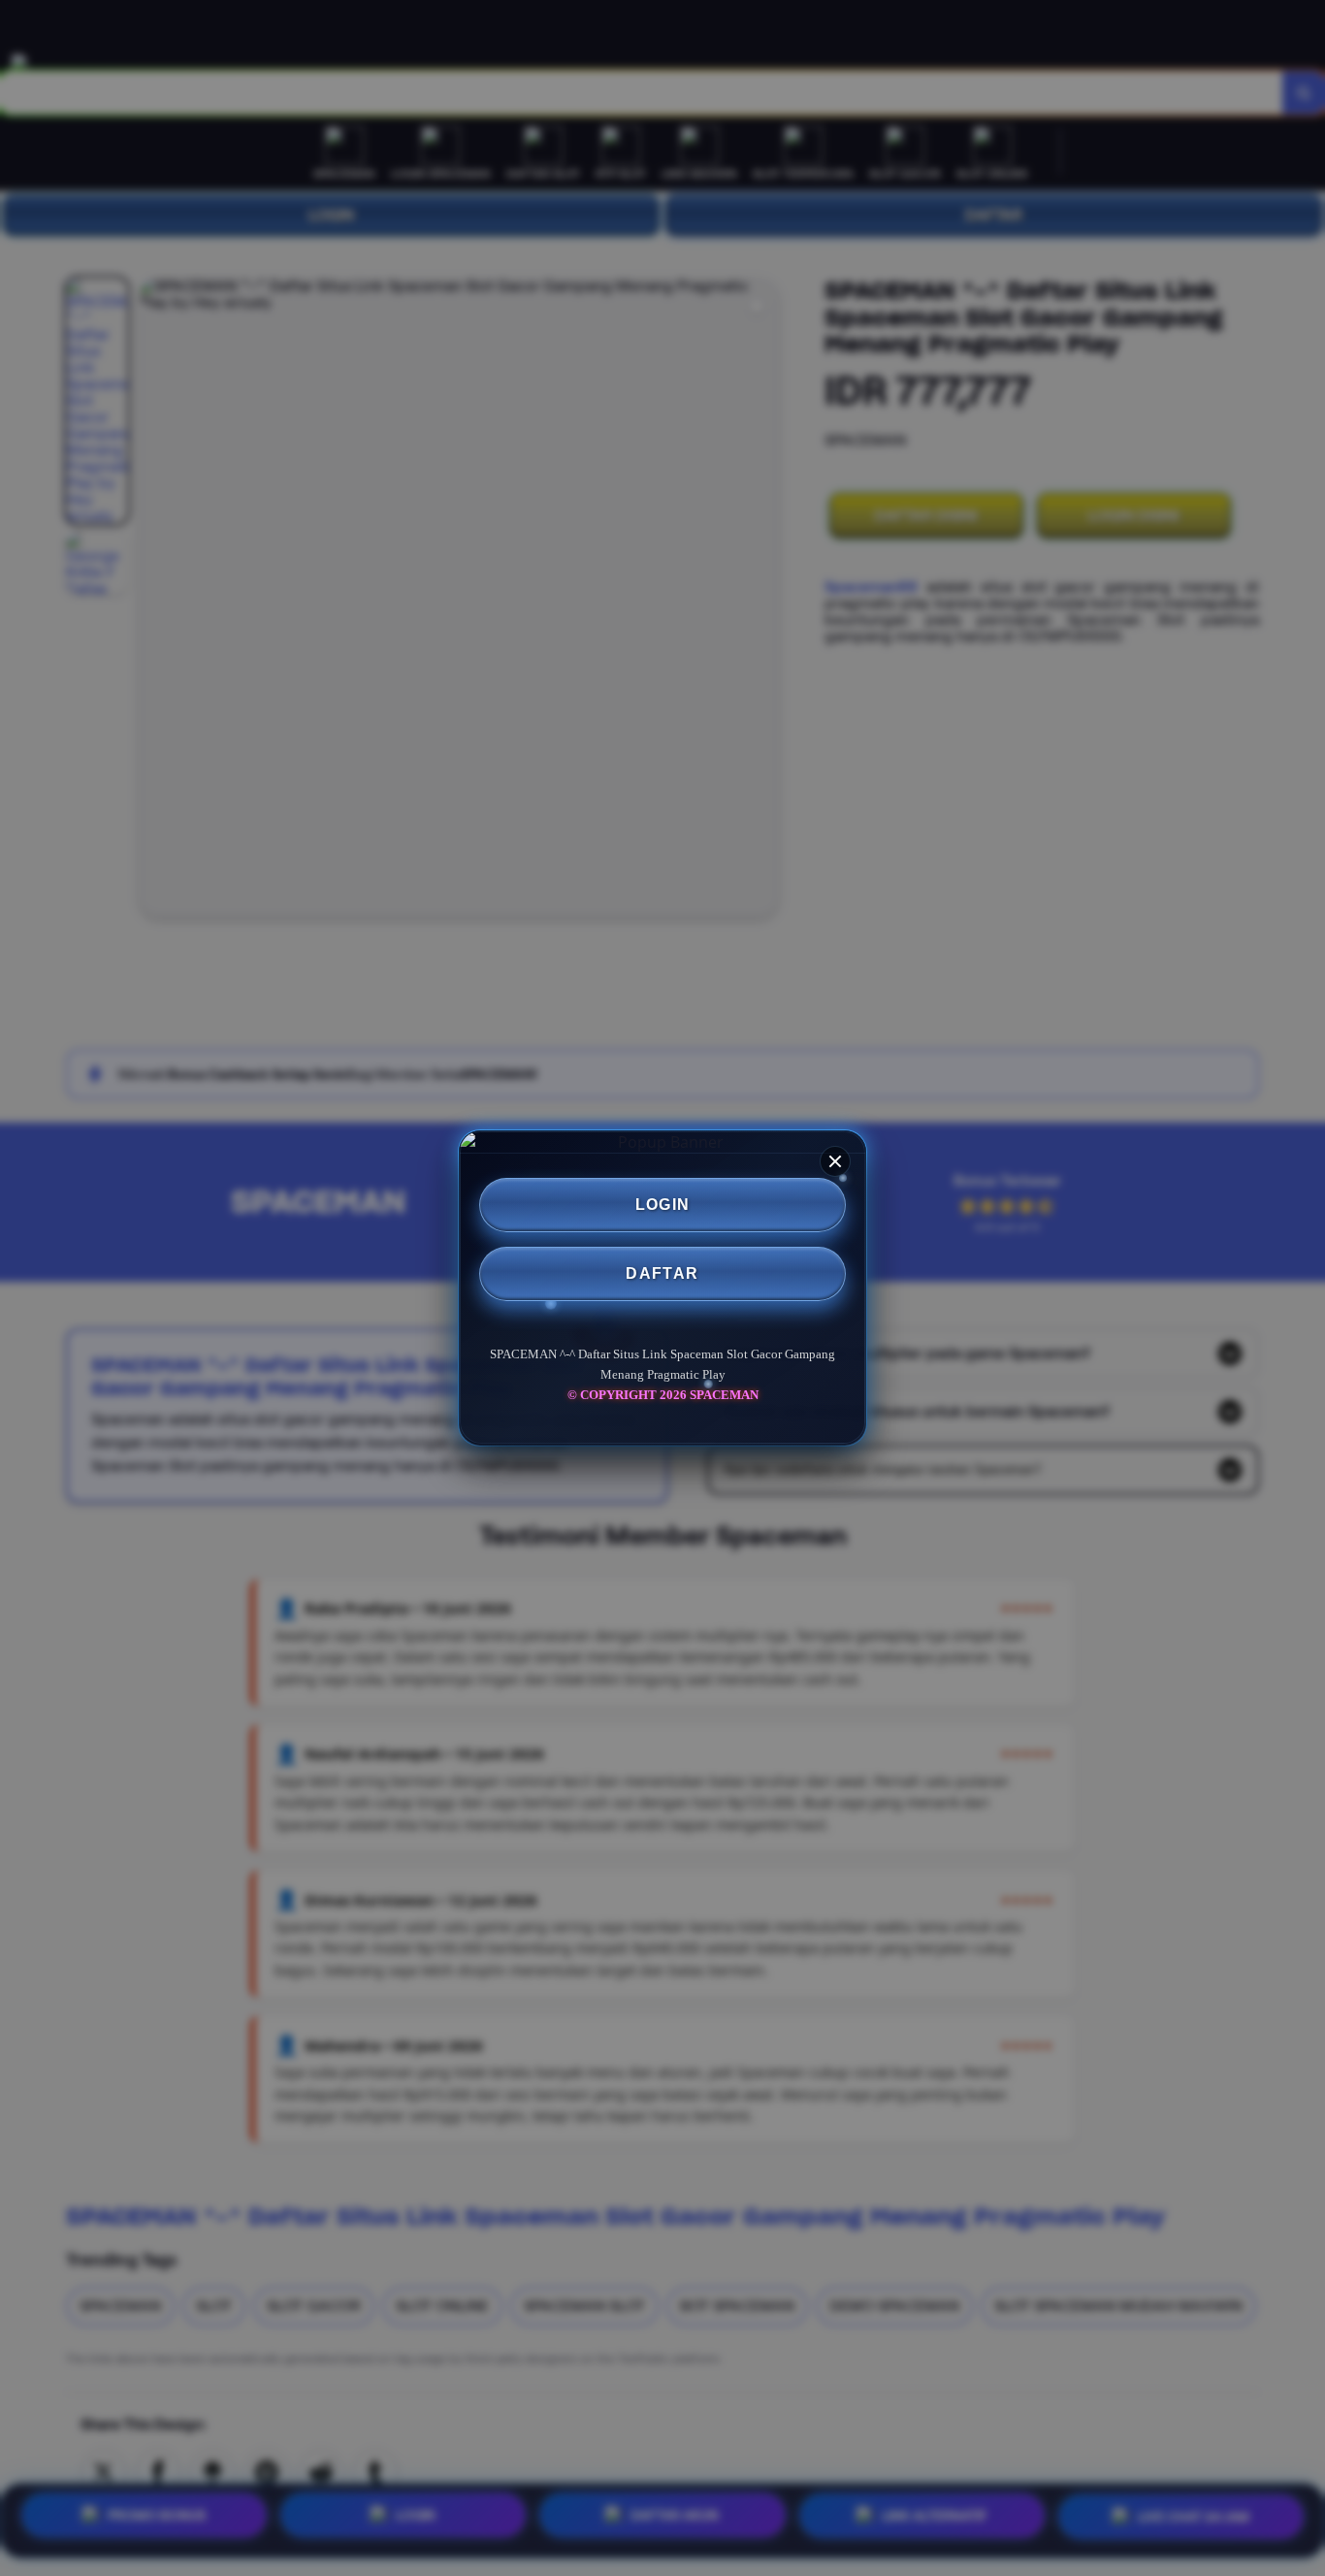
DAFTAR (662, 1273)
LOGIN (663, 1205)
